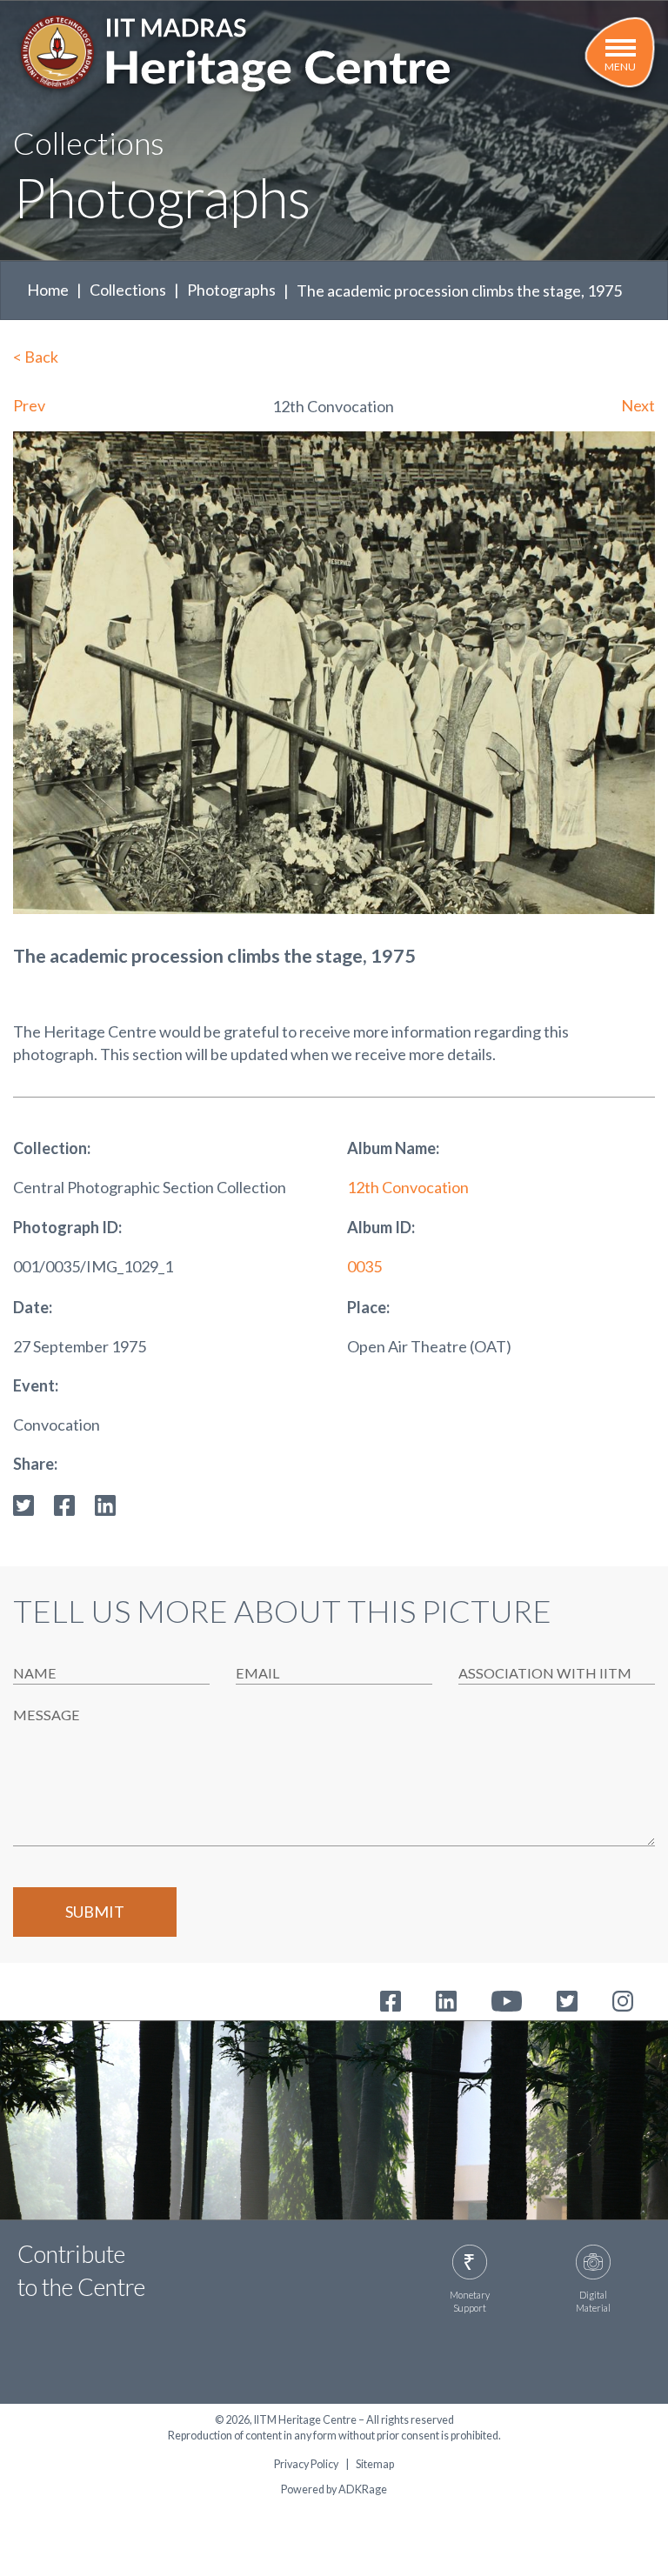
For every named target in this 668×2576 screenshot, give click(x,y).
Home (48, 290)
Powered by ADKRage (334, 2489)
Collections (128, 290)
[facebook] (64, 1504)
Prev (29, 405)
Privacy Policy (306, 2465)
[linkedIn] (105, 1504)
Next (638, 405)
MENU (620, 67)
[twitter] (23, 1504)
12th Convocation (408, 1187)
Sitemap (375, 2465)
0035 (364, 1266)
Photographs (231, 290)
